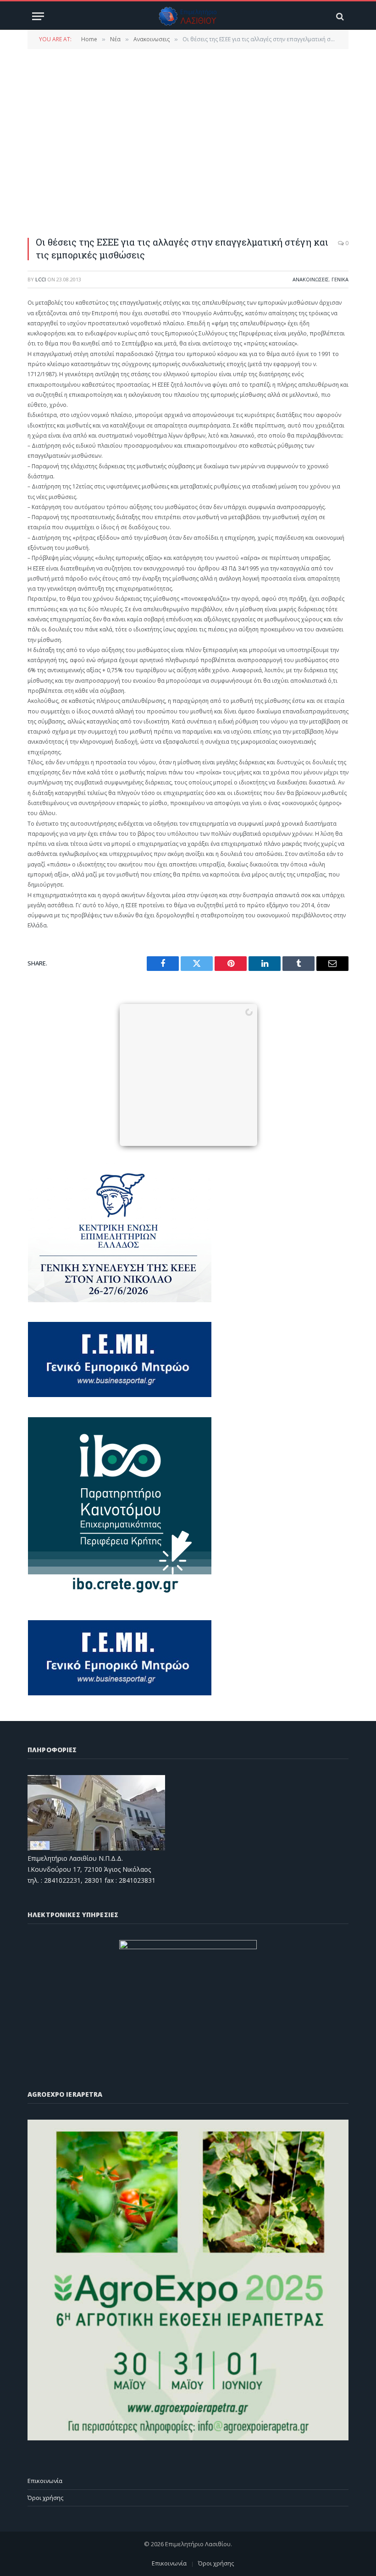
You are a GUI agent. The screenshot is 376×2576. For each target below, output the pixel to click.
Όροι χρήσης (45, 2498)
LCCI (41, 279)
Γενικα (340, 279)
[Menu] (38, 16)
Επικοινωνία (45, 2481)
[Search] (339, 16)
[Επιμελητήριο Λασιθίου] (188, 16)
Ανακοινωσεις (311, 279)
